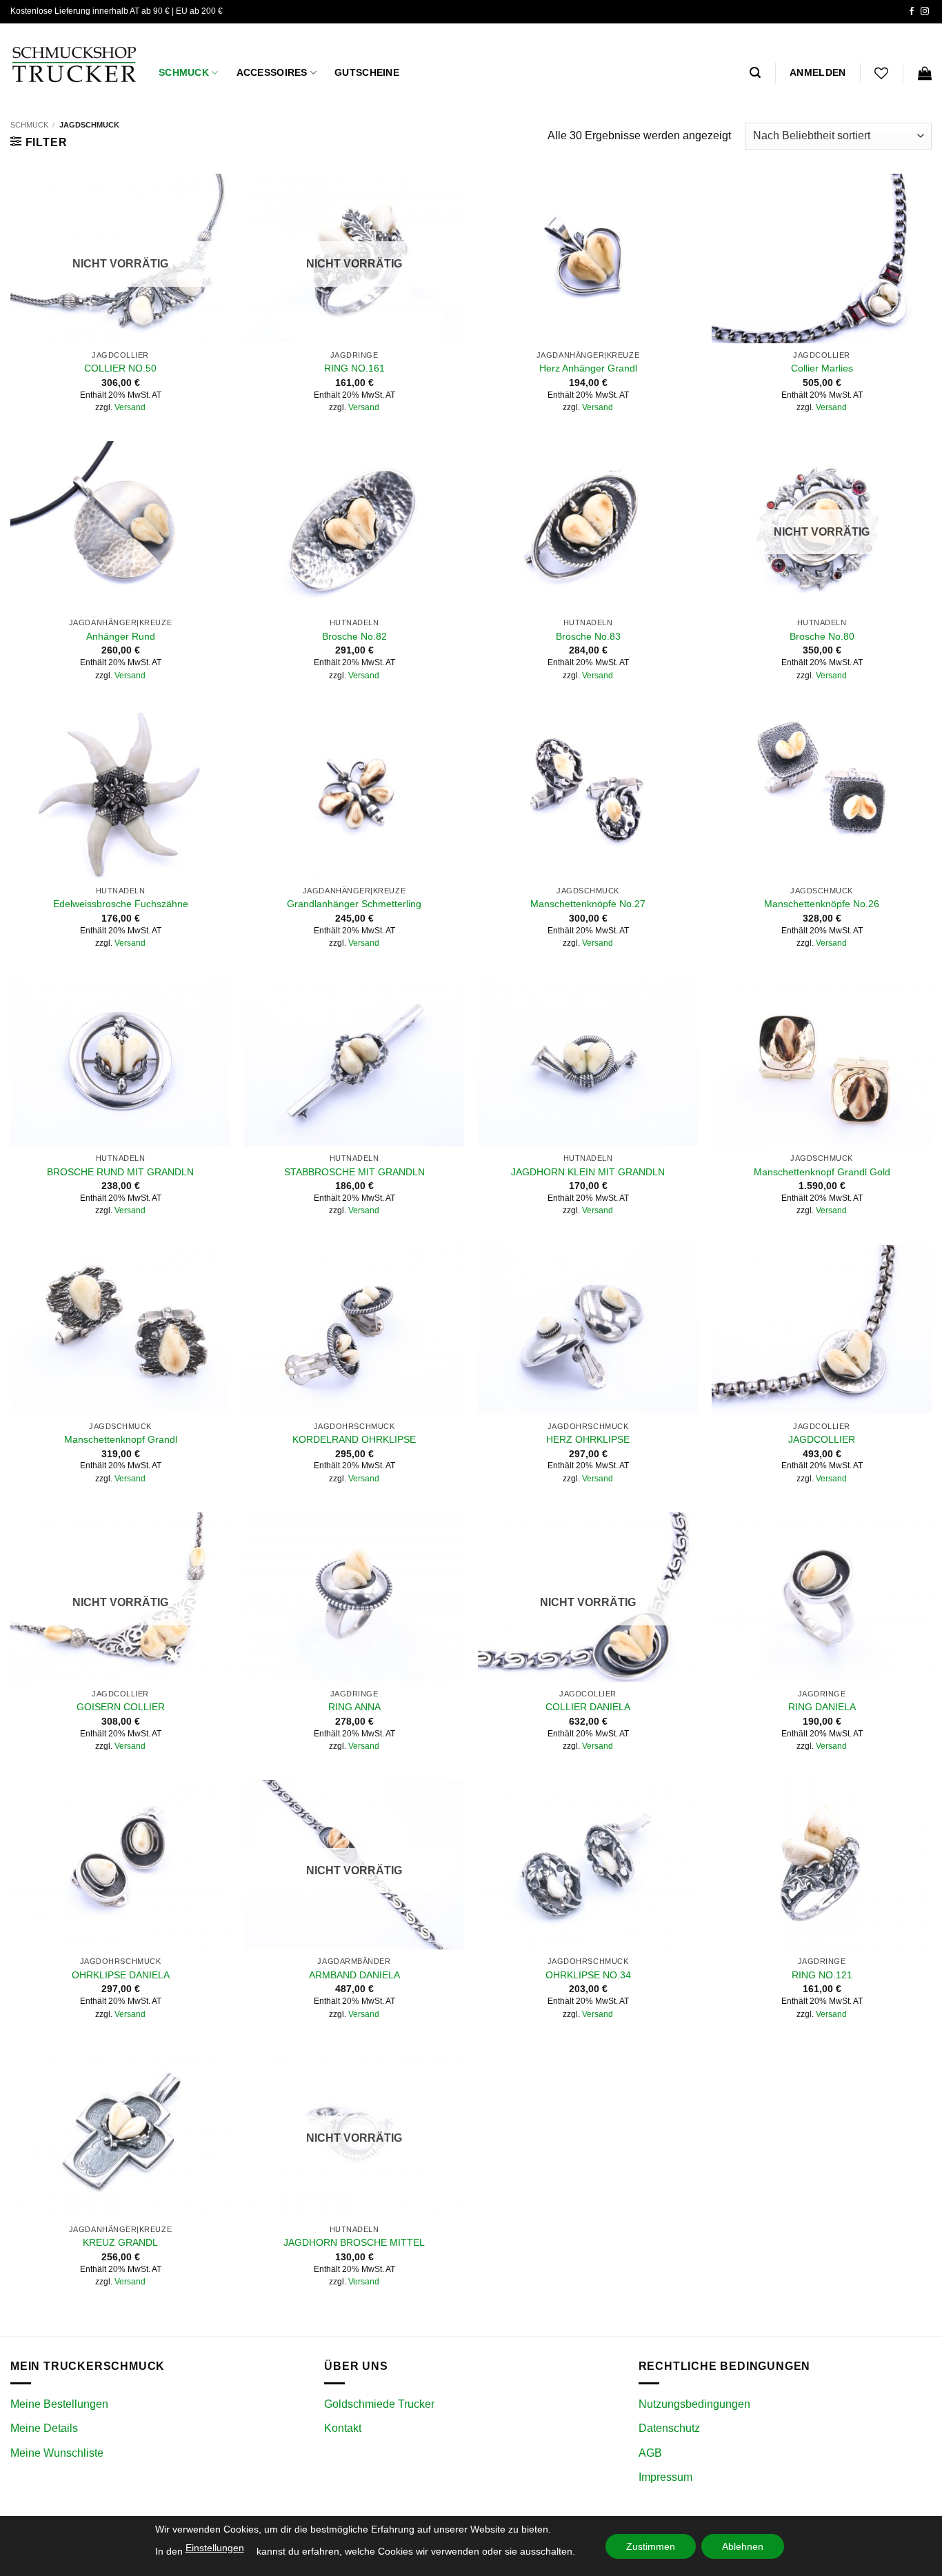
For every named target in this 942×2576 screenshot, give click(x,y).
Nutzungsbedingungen (694, 2404)
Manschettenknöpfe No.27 (588, 904)
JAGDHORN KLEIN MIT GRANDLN (588, 1172)
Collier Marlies (822, 368)
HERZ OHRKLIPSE (588, 1439)
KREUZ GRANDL (120, 2242)
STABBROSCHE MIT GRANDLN (354, 1172)
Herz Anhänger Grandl (588, 368)
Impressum (665, 2477)
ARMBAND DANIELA (354, 1975)
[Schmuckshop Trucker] (74, 64)
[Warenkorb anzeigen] (925, 73)
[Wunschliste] (881, 73)
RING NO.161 (354, 368)
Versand (130, 407)
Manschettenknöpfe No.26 (822, 904)
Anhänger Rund (121, 636)
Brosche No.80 (822, 636)
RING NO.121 (822, 1975)
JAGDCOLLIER (822, 1439)
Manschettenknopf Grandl (121, 1439)
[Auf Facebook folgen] (912, 12)
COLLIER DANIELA (588, 1707)
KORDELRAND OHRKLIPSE (354, 1439)
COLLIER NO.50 (120, 368)
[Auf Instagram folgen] (925, 12)
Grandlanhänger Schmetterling (354, 904)
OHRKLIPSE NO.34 (588, 1975)
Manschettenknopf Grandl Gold (822, 1172)
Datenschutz (669, 2428)
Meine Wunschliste (57, 2453)
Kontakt (343, 2428)
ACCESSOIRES (272, 72)
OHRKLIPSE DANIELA (121, 1975)
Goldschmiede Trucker (379, 2404)
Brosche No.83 (588, 636)
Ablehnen (743, 2546)
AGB (650, 2453)
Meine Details (44, 2428)
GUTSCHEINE (367, 72)
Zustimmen (651, 2546)
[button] (755, 73)
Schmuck (184, 72)
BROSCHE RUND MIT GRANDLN (120, 1172)
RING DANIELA (822, 1707)
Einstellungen (215, 2548)
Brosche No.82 (354, 636)
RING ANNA (354, 1707)
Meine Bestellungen (59, 2404)
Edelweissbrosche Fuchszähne (121, 904)
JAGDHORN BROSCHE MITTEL (354, 2242)
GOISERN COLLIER (121, 1707)
